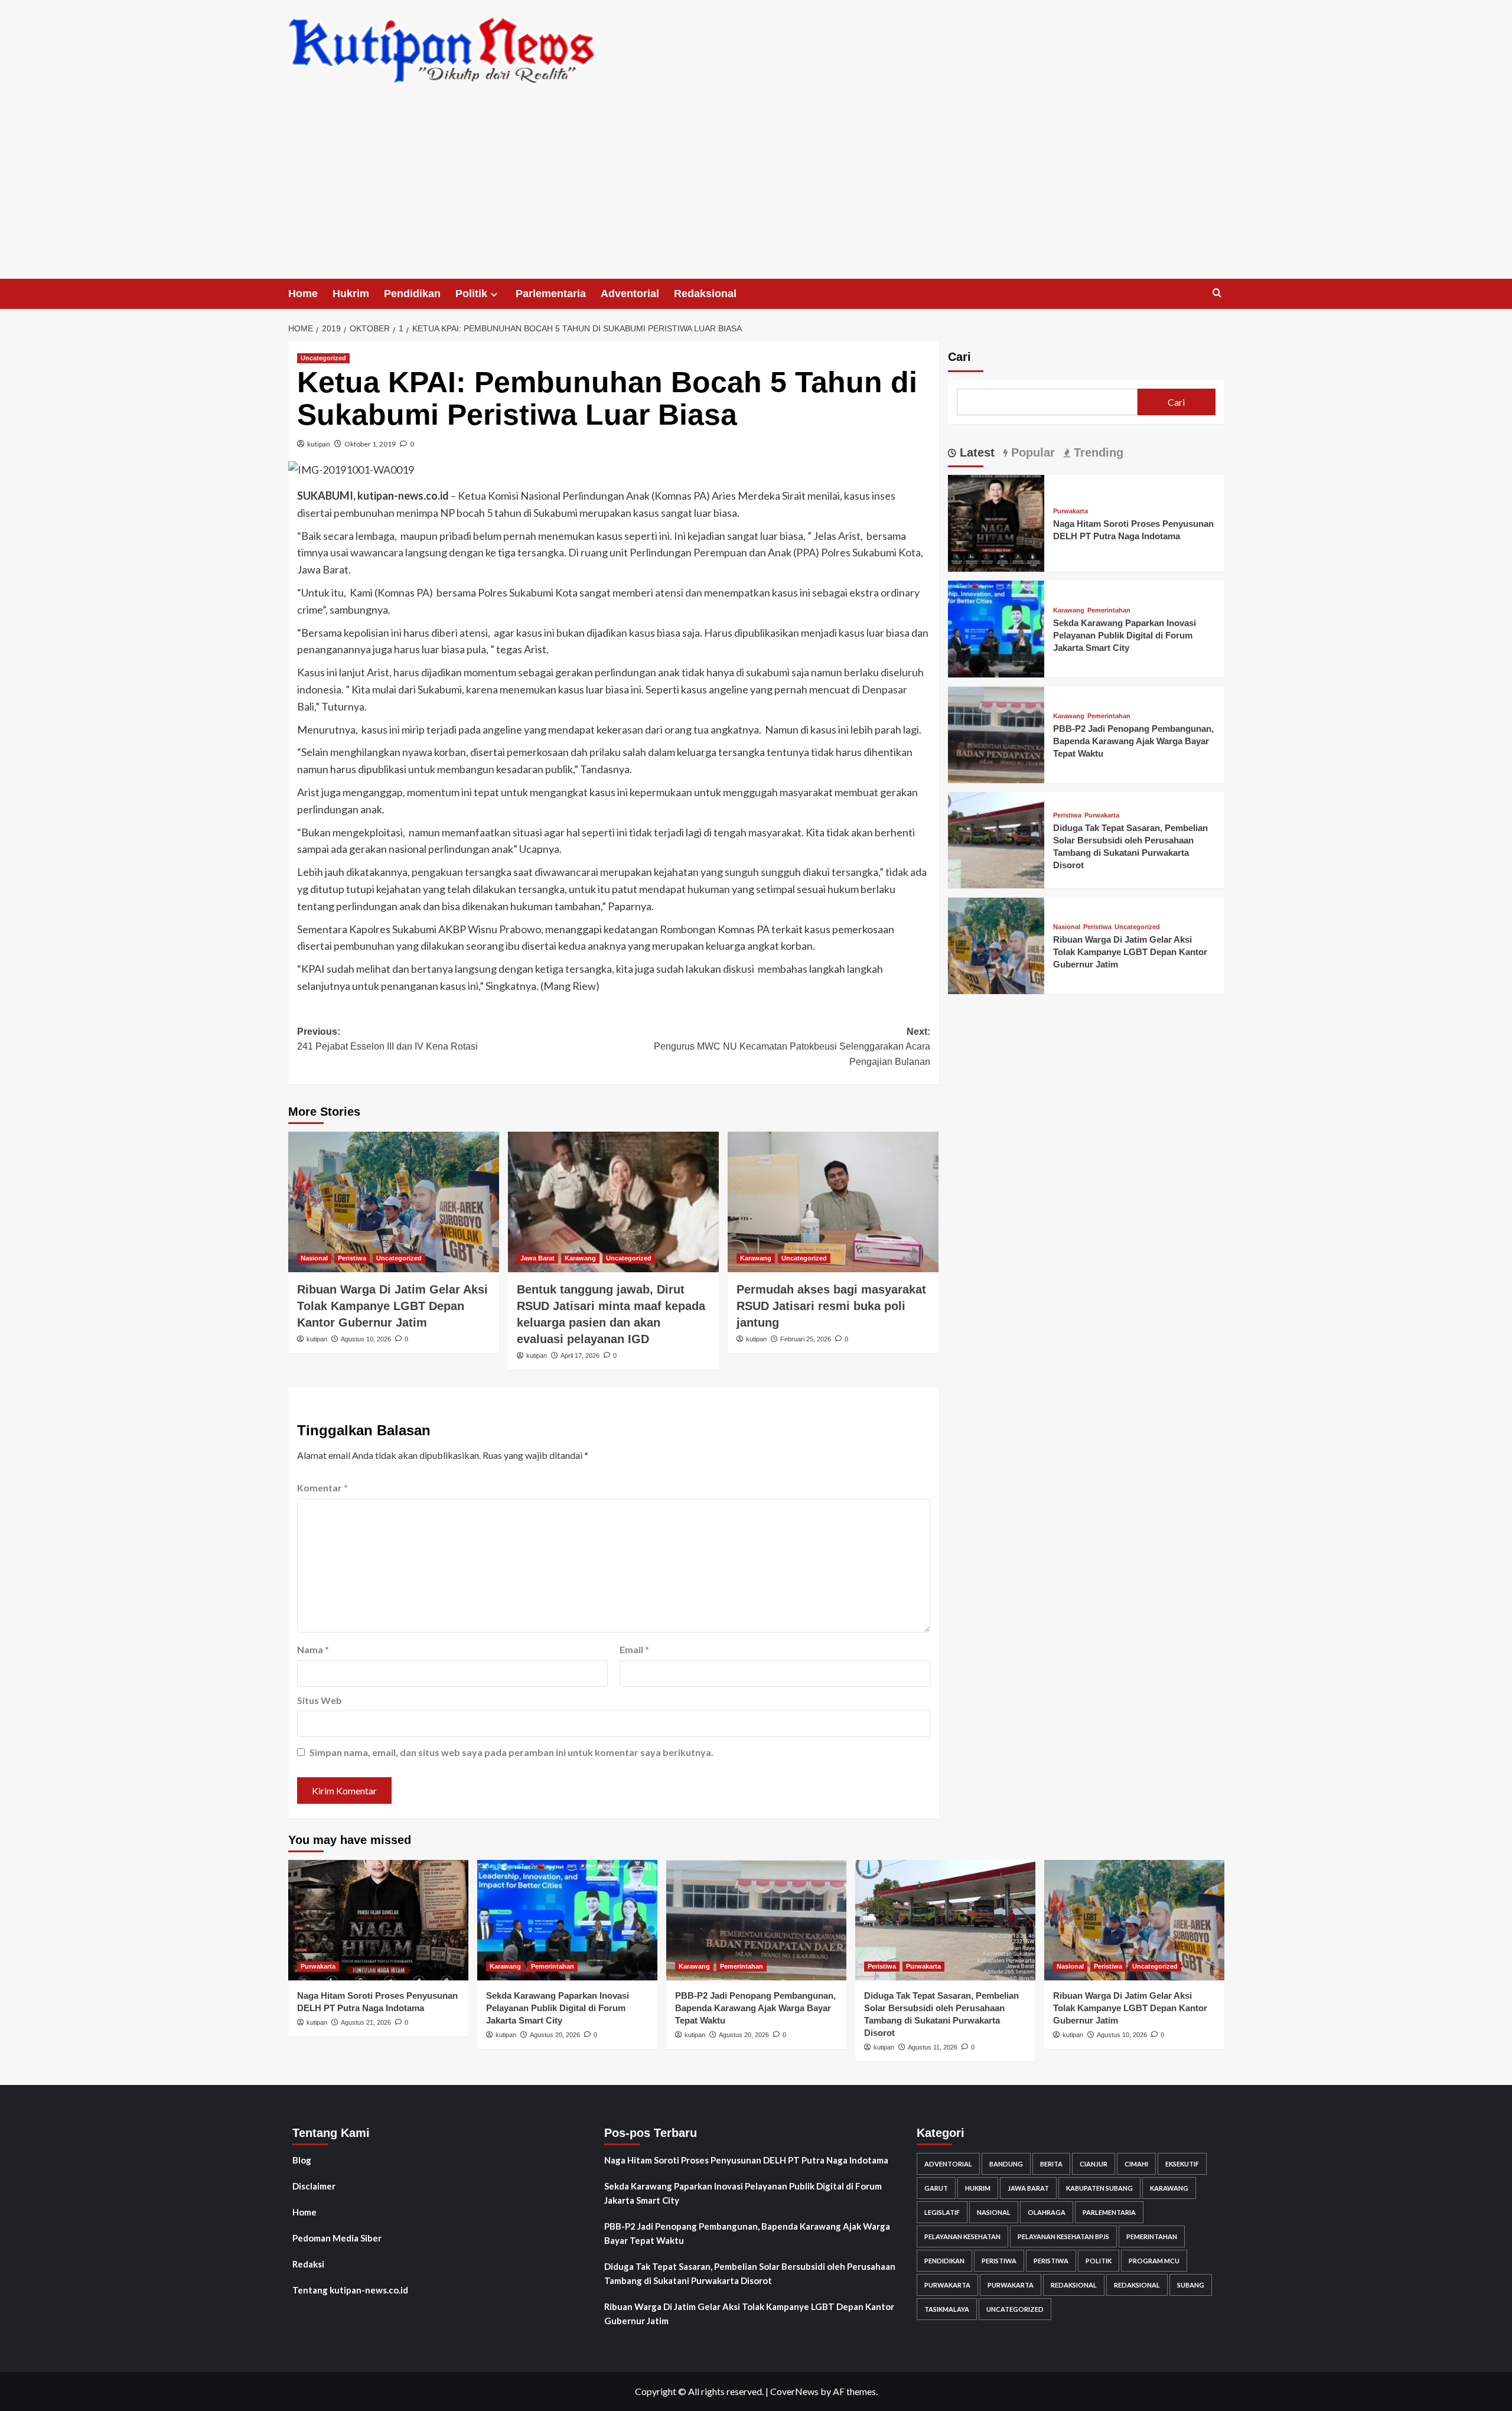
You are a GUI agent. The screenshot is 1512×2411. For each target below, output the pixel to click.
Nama (313, 1649)
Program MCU (1154, 2261)
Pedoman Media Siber (337, 2238)
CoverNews (794, 2391)
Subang (1191, 2285)
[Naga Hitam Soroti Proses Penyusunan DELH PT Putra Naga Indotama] (996, 522)
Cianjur (1094, 2164)
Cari (959, 357)
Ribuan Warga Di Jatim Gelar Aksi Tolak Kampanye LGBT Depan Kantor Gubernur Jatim (392, 1306)
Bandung (1006, 2164)
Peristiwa (352, 1258)
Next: (792, 1047)
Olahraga (1047, 2212)
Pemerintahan (1109, 610)
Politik (471, 294)
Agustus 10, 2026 (366, 1339)
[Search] (1217, 293)
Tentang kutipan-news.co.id (350, 2290)
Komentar (322, 1488)
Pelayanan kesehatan (962, 2236)
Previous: (387, 1039)
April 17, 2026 (580, 1356)
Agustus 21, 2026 (366, 2022)
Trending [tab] (1097, 452)
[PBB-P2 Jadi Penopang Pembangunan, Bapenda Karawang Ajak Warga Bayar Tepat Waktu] (996, 733)
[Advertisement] (756, 190)
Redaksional (705, 294)
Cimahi (1136, 2164)
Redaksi (308, 2264)
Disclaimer (314, 2186)
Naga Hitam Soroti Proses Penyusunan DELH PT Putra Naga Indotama (746, 2160)
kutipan (319, 444)
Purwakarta (1071, 511)
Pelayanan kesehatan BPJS (1063, 2236)
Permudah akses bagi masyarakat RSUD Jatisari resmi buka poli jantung (831, 1306)
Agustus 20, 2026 (555, 2035)
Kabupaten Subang (1099, 2188)
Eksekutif (1182, 2164)
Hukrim (351, 294)
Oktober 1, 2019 (370, 444)
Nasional (314, 1258)
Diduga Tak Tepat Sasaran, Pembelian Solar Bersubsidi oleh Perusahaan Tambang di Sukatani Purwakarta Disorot (750, 2273)
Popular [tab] (1031, 452)
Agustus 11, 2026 (933, 2047)
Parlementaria (551, 294)
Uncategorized (323, 358)
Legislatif (942, 2212)
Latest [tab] (975, 452)
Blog (302, 2160)
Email (634, 1649)
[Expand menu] (494, 294)
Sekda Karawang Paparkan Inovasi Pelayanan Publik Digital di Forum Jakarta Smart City (1125, 635)
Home (303, 294)
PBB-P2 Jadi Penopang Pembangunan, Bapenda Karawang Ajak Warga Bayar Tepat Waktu (1133, 741)
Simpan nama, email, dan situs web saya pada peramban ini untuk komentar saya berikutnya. (511, 1752)
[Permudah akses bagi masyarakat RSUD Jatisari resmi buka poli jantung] (833, 1202)
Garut (936, 2188)
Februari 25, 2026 (806, 1339)
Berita (1051, 2164)
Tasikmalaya (947, 2309)
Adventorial (630, 294)
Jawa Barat (537, 1258)
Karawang (580, 1258)
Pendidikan (412, 294)
